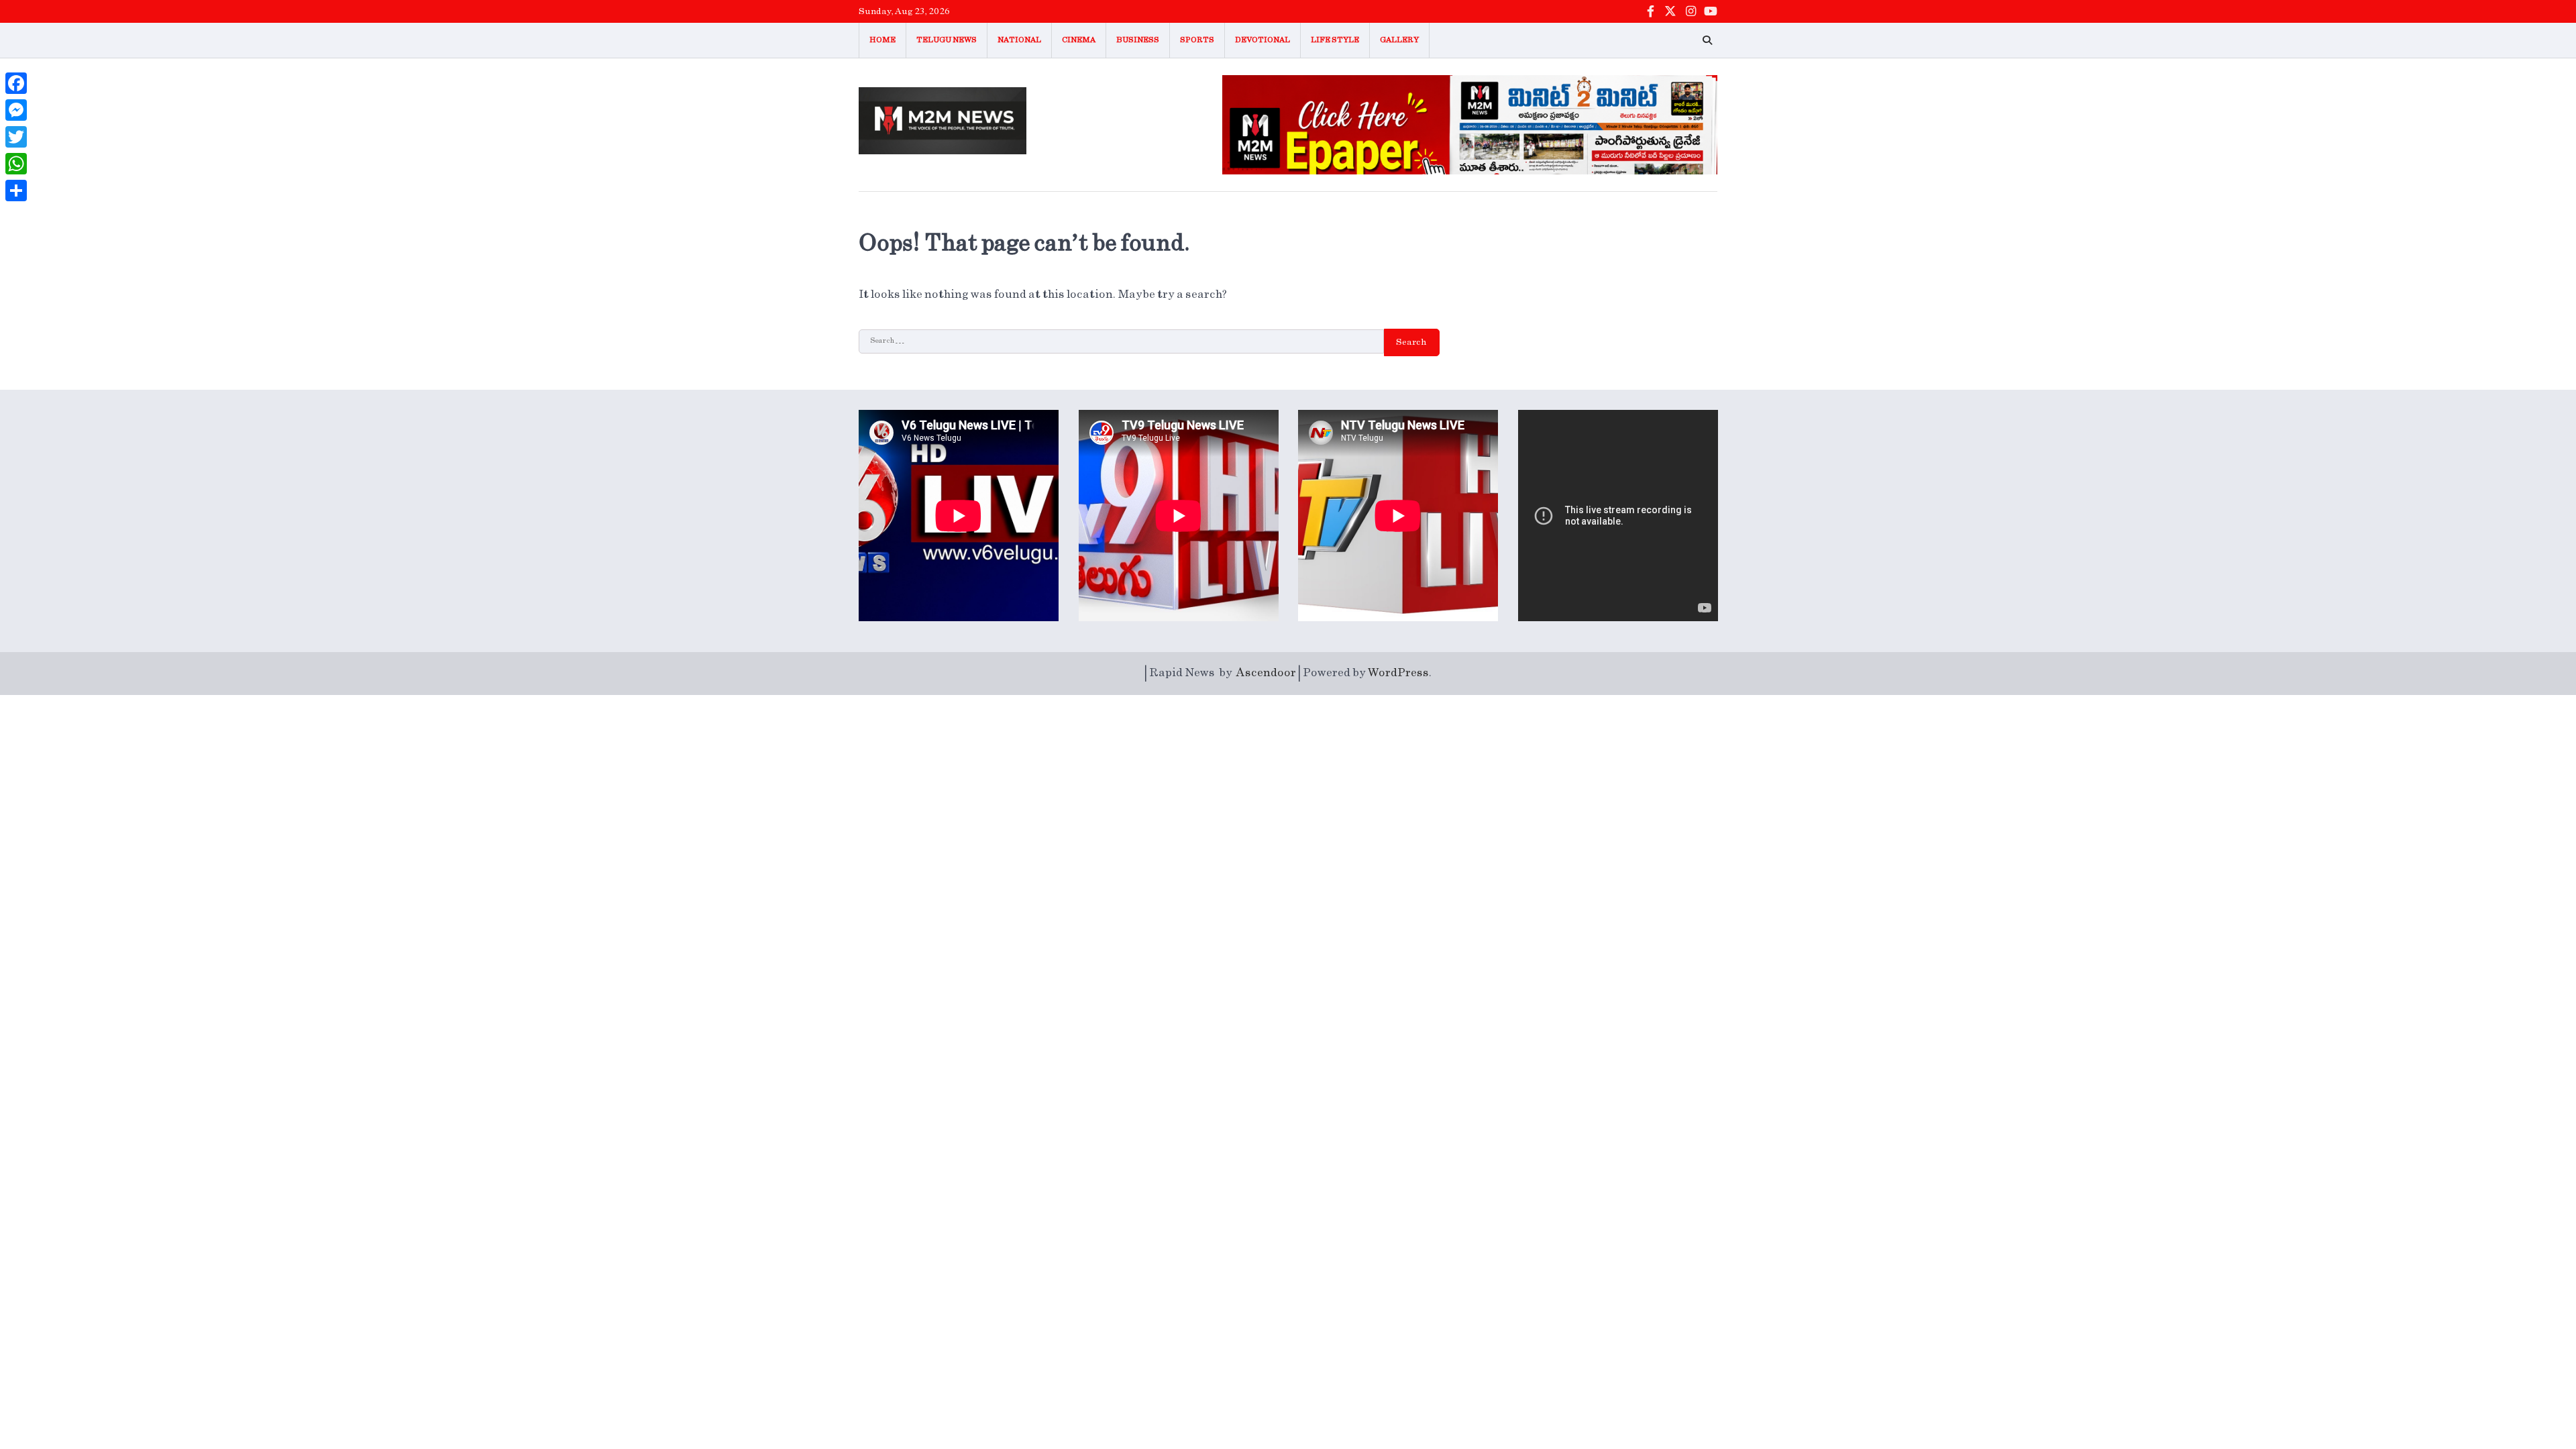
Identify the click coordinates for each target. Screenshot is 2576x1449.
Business (1138, 40)
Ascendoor (1266, 673)
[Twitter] (16, 137)
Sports (1197, 40)
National (1019, 40)
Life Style (1335, 40)
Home (882, 40)
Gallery (1399, 40)
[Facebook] (16, 83)
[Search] (1707, 40)
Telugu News (947, 40)
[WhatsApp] (16, 164)
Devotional (1263, 40)
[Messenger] (16, 110)
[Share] (16, 191)
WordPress (1398, 673)
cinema (1079, 40)
